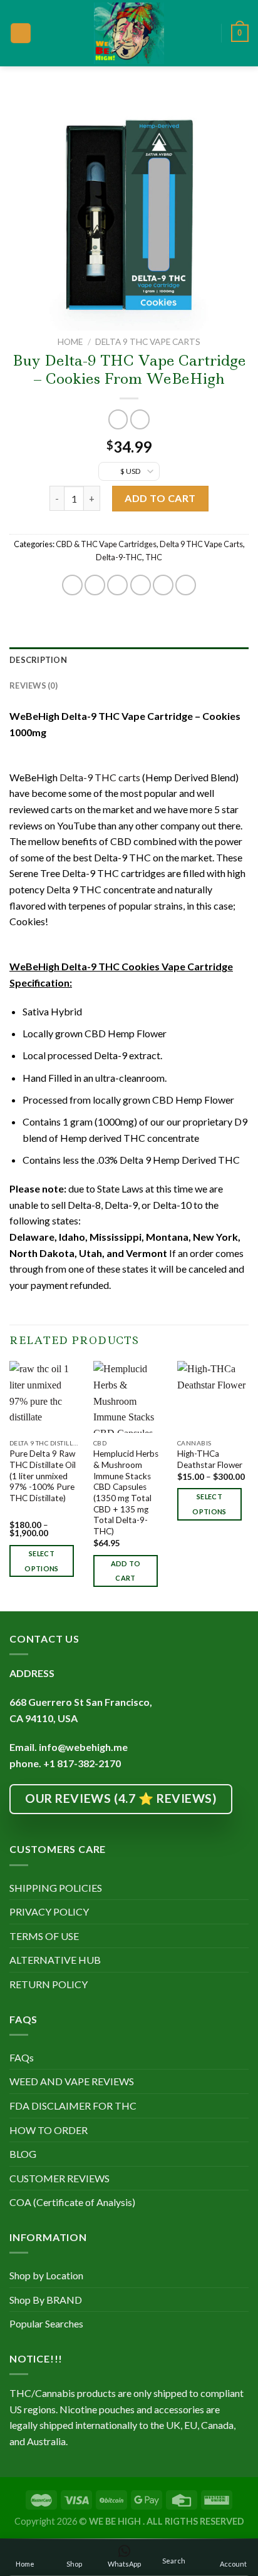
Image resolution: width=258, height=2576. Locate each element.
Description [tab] (38, 660)
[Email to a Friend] (141, 585)
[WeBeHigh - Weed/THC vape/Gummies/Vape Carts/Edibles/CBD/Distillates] (129, 33)
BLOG (23, 2154)
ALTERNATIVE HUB (55, 1960)
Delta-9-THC (119, 557)
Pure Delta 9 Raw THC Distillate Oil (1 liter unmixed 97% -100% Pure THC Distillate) (43, 1476)
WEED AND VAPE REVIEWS (72, 2081)
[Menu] (21, 33)
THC (154, 557)
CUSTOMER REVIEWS (59, 2178)
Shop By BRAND (46, 2300)
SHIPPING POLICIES (56, 1888)
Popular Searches (46, 2323)
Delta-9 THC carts (100, 777)
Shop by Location (46, 2275)
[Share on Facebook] (95, 585)
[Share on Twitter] (117, 585)
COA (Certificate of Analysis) (72, 2202)
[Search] (207, 33)
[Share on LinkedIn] (186, 585)
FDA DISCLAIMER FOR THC (73, 2106)
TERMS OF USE (44, 1936)
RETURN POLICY (49, 1984)
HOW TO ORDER (49, 2130)
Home (70, 342)
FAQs (22, 2057)
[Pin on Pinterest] (163, 585)
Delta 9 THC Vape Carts (148, 342)
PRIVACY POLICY (49, 1911)
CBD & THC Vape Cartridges (106, 544)
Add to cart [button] (126, 1571)
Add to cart (160, 498)
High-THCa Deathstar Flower (210, 1459)
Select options (41, 1561)
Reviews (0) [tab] (34, 685)
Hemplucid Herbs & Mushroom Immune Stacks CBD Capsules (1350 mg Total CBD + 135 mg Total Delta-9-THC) (126, 1492)
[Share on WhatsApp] (72, 585)
